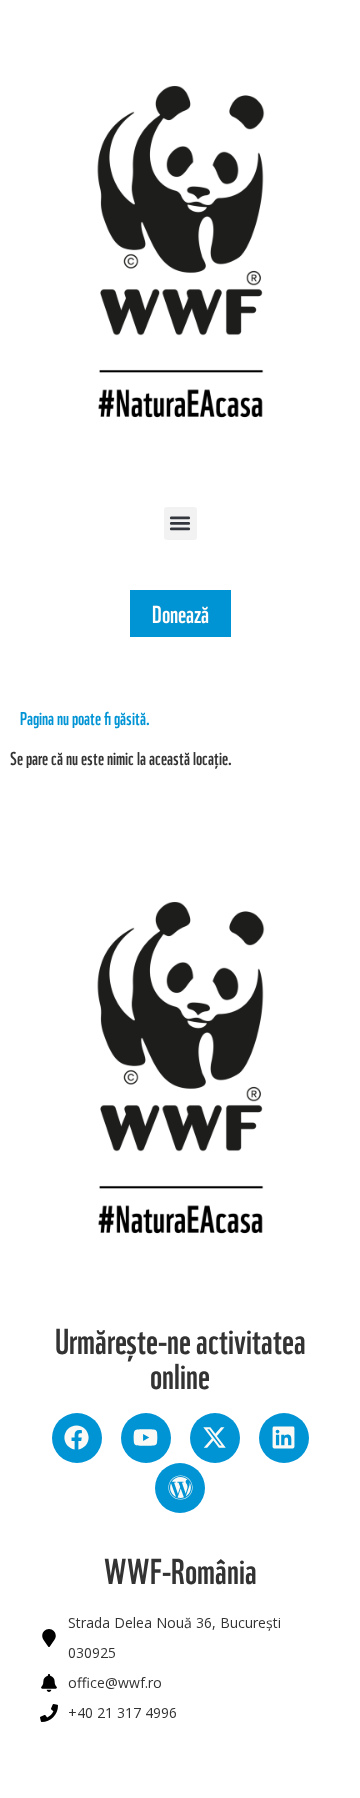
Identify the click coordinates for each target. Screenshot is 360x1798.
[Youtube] (146, 1438)
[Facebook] (77, 1438)
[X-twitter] (215, 1438)
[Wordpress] (180, 1488)
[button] (180, 523)
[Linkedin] (284, 1438)
